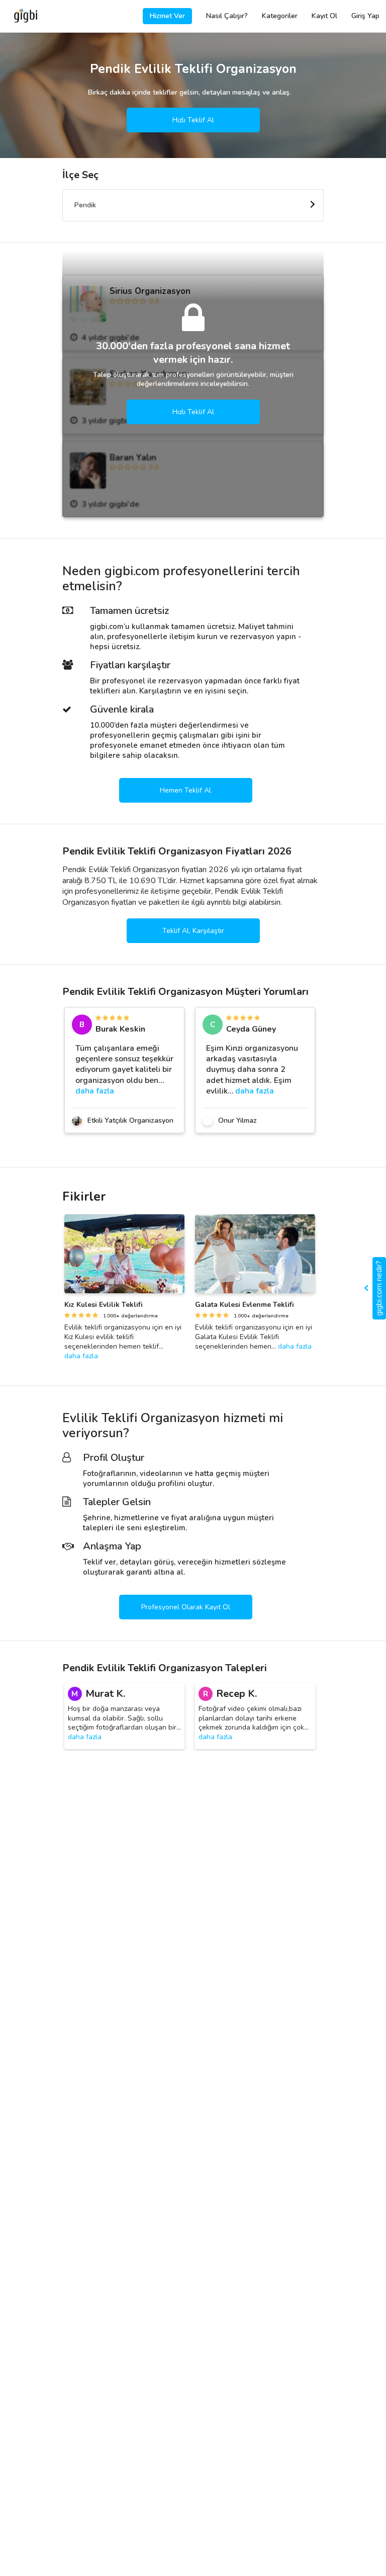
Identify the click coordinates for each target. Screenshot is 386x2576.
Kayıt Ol (324, 16)
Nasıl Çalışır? (227, 16)
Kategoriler (280, 16)
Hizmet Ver (167, 16)
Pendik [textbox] (85, 205)
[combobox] (193, 205)
